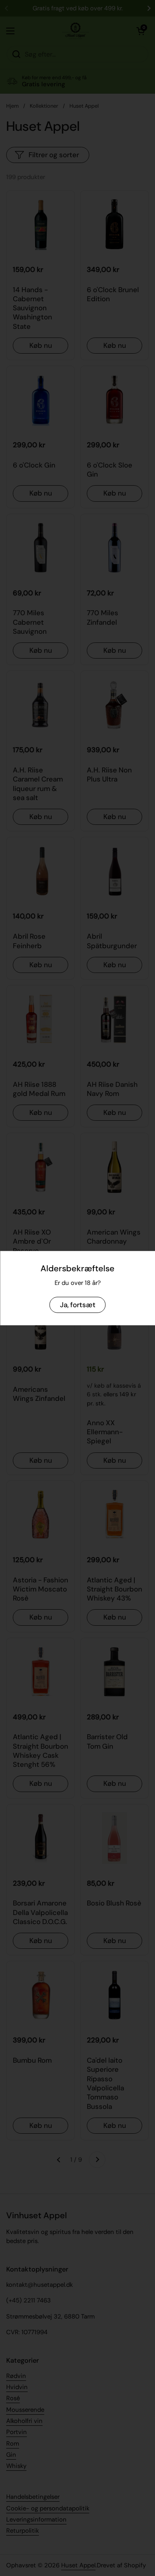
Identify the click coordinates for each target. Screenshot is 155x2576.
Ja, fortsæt (78, 1304)
